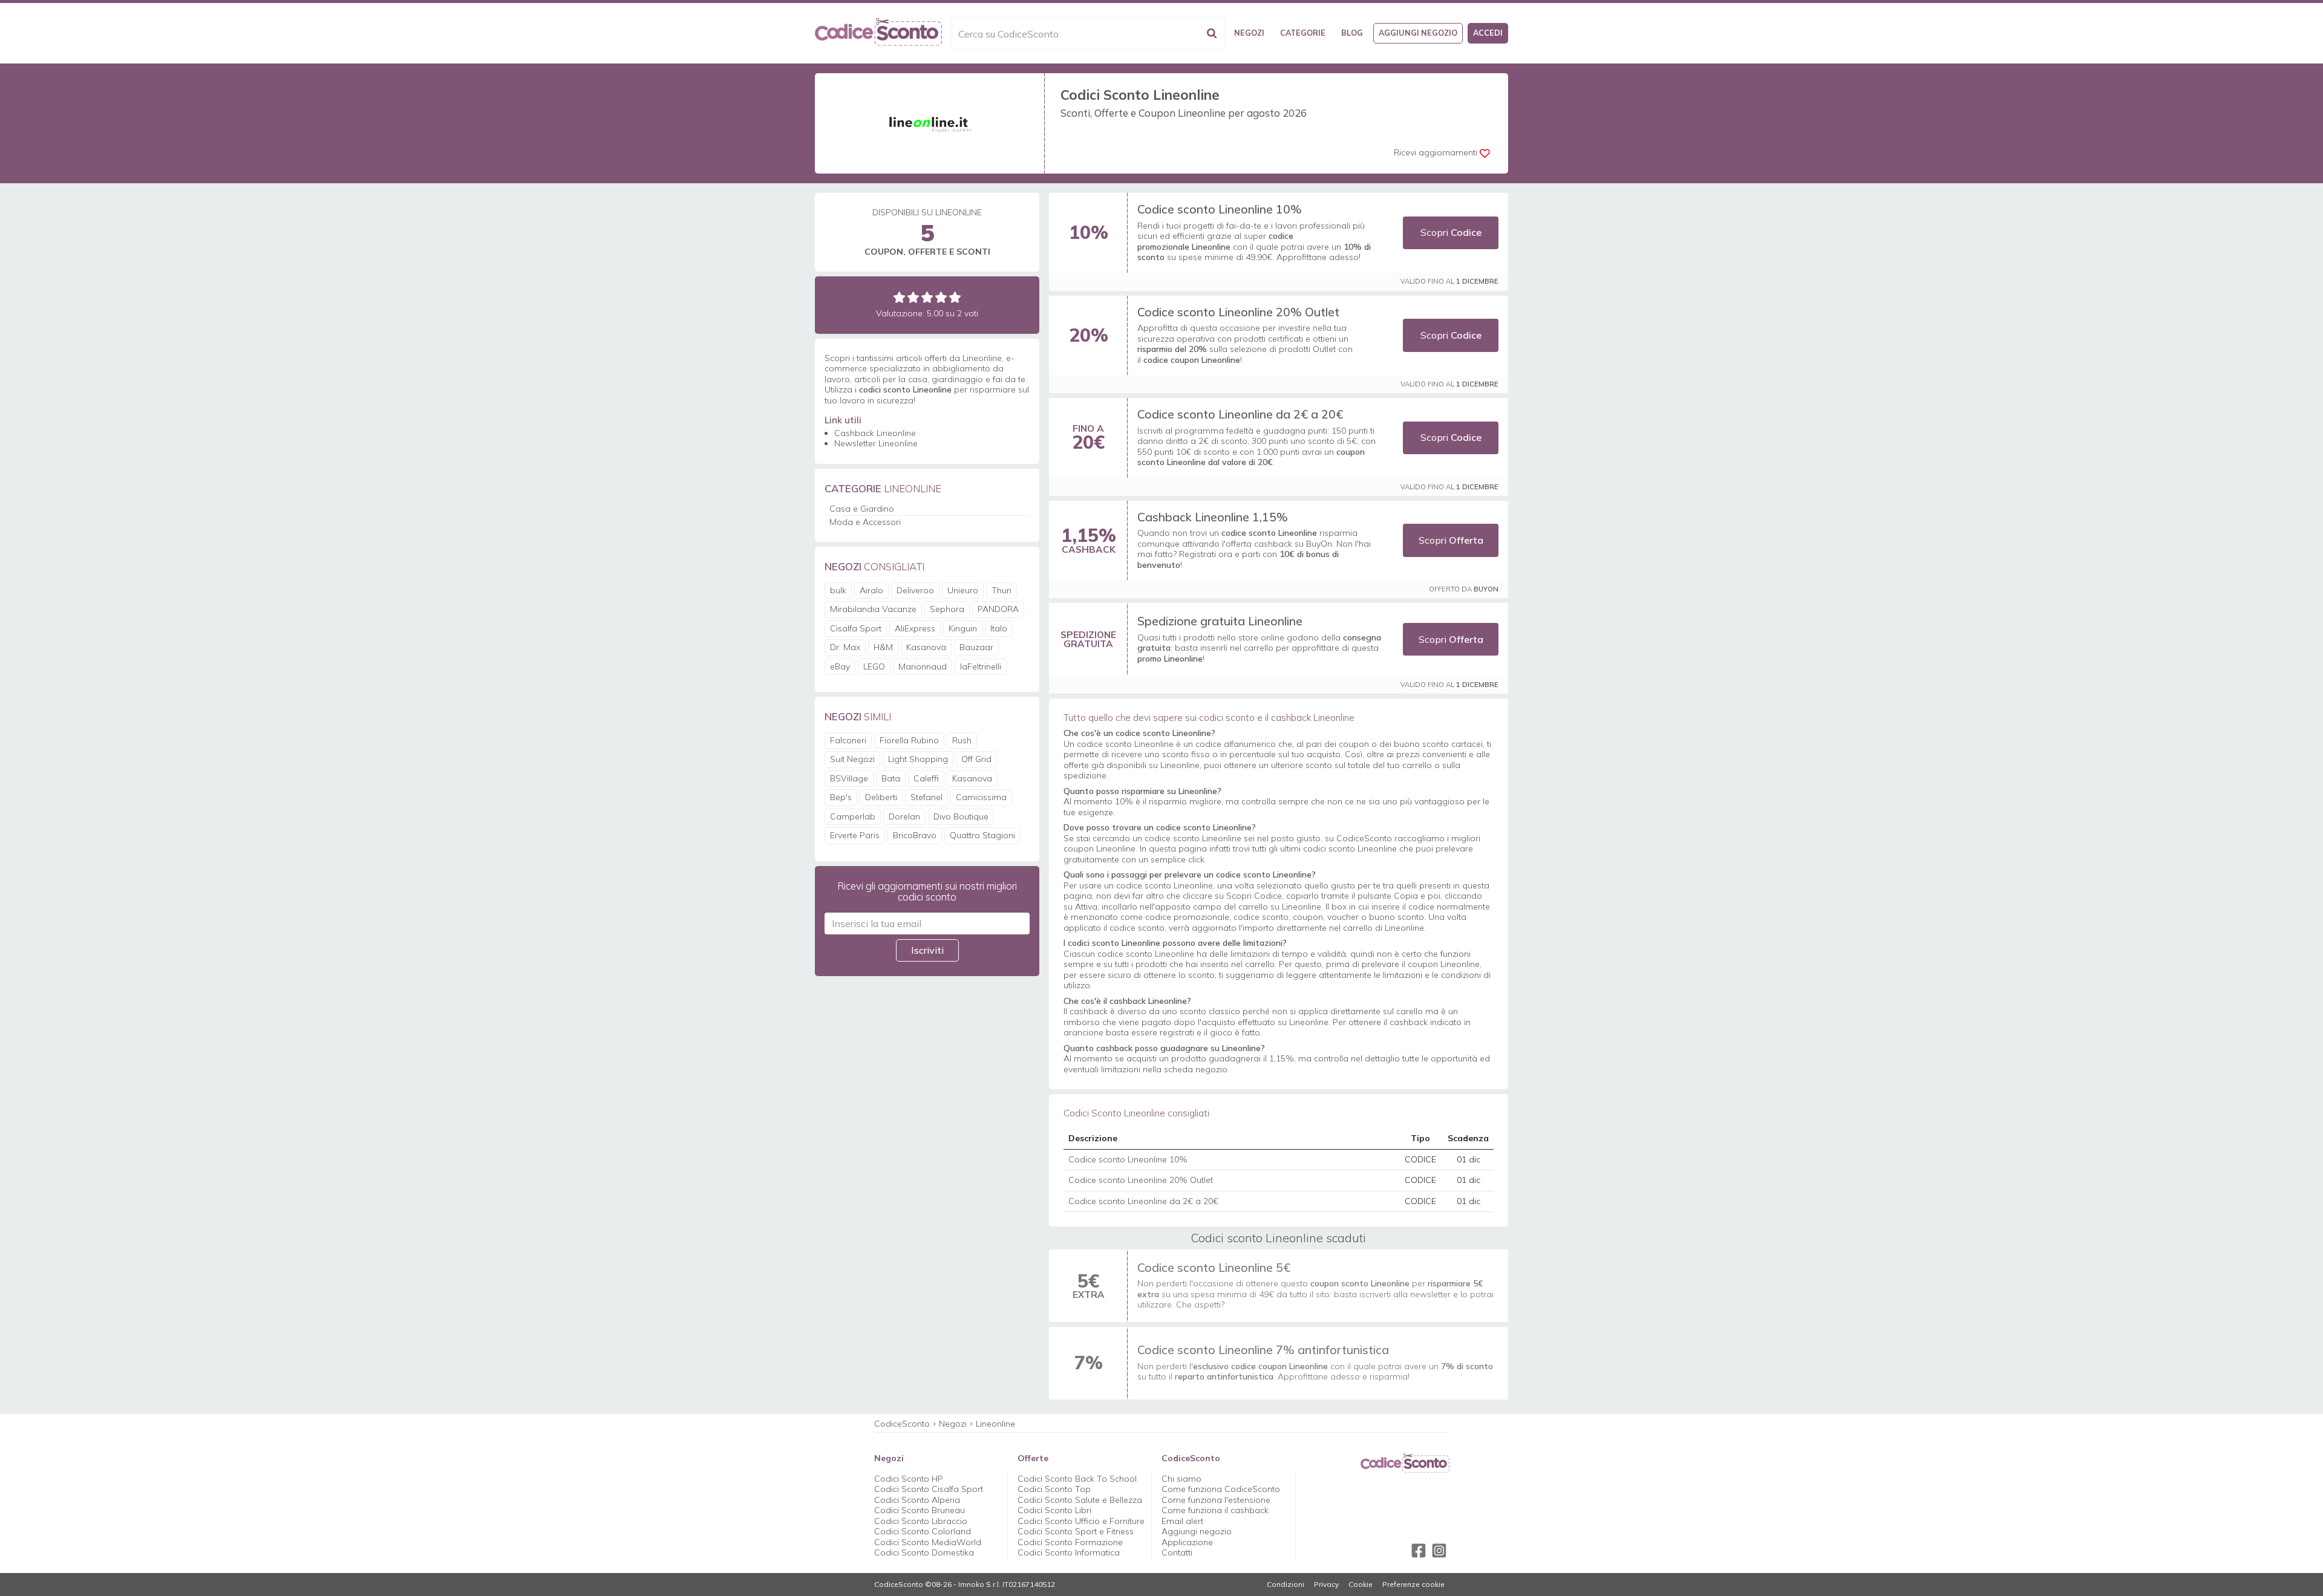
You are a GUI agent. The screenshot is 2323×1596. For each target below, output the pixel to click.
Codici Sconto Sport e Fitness (1076, 1531)
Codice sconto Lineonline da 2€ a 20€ (1240, 414)
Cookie (1361, 1585)
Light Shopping (918, 759)
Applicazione (1187, 1542)
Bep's (841, 797)
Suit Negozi (852, 759)
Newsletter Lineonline (876, 443)
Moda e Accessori (865, 522)
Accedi (1488, 33)
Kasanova (926, 647)
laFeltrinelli (981, 666)
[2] (913, 297)
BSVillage (849, 778)
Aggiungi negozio (1418, 33)
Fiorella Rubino (909, 740)
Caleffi (926, 778)
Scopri (1451, 232)
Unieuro (963, 590)
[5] (955, 297)
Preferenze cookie (1413, 1585)
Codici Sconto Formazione (1070, 1542)
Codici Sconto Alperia (917, 1500)
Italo (999, 628)
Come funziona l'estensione (1216, 1500)
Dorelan (904, 816)
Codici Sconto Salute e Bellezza (1080, 1500)
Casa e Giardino (862, 509)
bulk (838, 590)
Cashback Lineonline (875, 433)
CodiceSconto (902, 1424)
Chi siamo (1181, 1479)
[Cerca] (1212, 34)
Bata (891, 778)
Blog (1352, 33)
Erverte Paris (855, 835)
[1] (899, 297)
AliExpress (915, 628)
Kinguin (963, 628)
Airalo (871, 590)
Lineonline (995, 1424)
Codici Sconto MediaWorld (928, 1542)
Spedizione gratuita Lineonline (1220, 621)
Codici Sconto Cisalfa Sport (929, 1489)
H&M (883, 647)
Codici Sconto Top (1054, 1489)
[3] (927, 297)
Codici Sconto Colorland (923, 1531)
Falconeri (848, 740)
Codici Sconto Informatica (1069, 1552)
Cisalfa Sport (856, 628)
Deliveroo (915, 590)
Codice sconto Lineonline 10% (1220, 209)
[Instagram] (1439, 1551)
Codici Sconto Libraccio (921, 1521)
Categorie (1303, 33)
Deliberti (881, 797)
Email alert (1182, 1521)
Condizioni (1286, 1585)
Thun (1001, 590)
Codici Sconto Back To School (1077, 1479)
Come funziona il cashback (1215, 1510)
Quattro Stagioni (982, 835)
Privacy (1326, 1585)
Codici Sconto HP (909, 1479)
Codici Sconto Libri (1054, 1510)
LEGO (874, 666)
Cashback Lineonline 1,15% (1213, 517)
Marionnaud (923, 666)
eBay (840, 666)
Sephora (947, 609)
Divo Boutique (961, 816)
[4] (941, 297)
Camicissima (981, 797)
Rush (962, 740)
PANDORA (998, 609)
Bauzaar (976, 647)
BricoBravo (915, 835)
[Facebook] (1419, 1551)
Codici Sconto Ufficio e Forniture (1081, 1521)
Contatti (1177, 1552)
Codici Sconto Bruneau (920, 1510)
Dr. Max (845, 647)
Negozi (1249, 33)
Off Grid (976, 759)
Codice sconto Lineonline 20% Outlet (1238, 312)
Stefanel (926, 797)
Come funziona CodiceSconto (1221, 1489)
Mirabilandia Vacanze (873, 609)
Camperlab (853, 816)
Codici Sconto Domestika (924, 1552)
